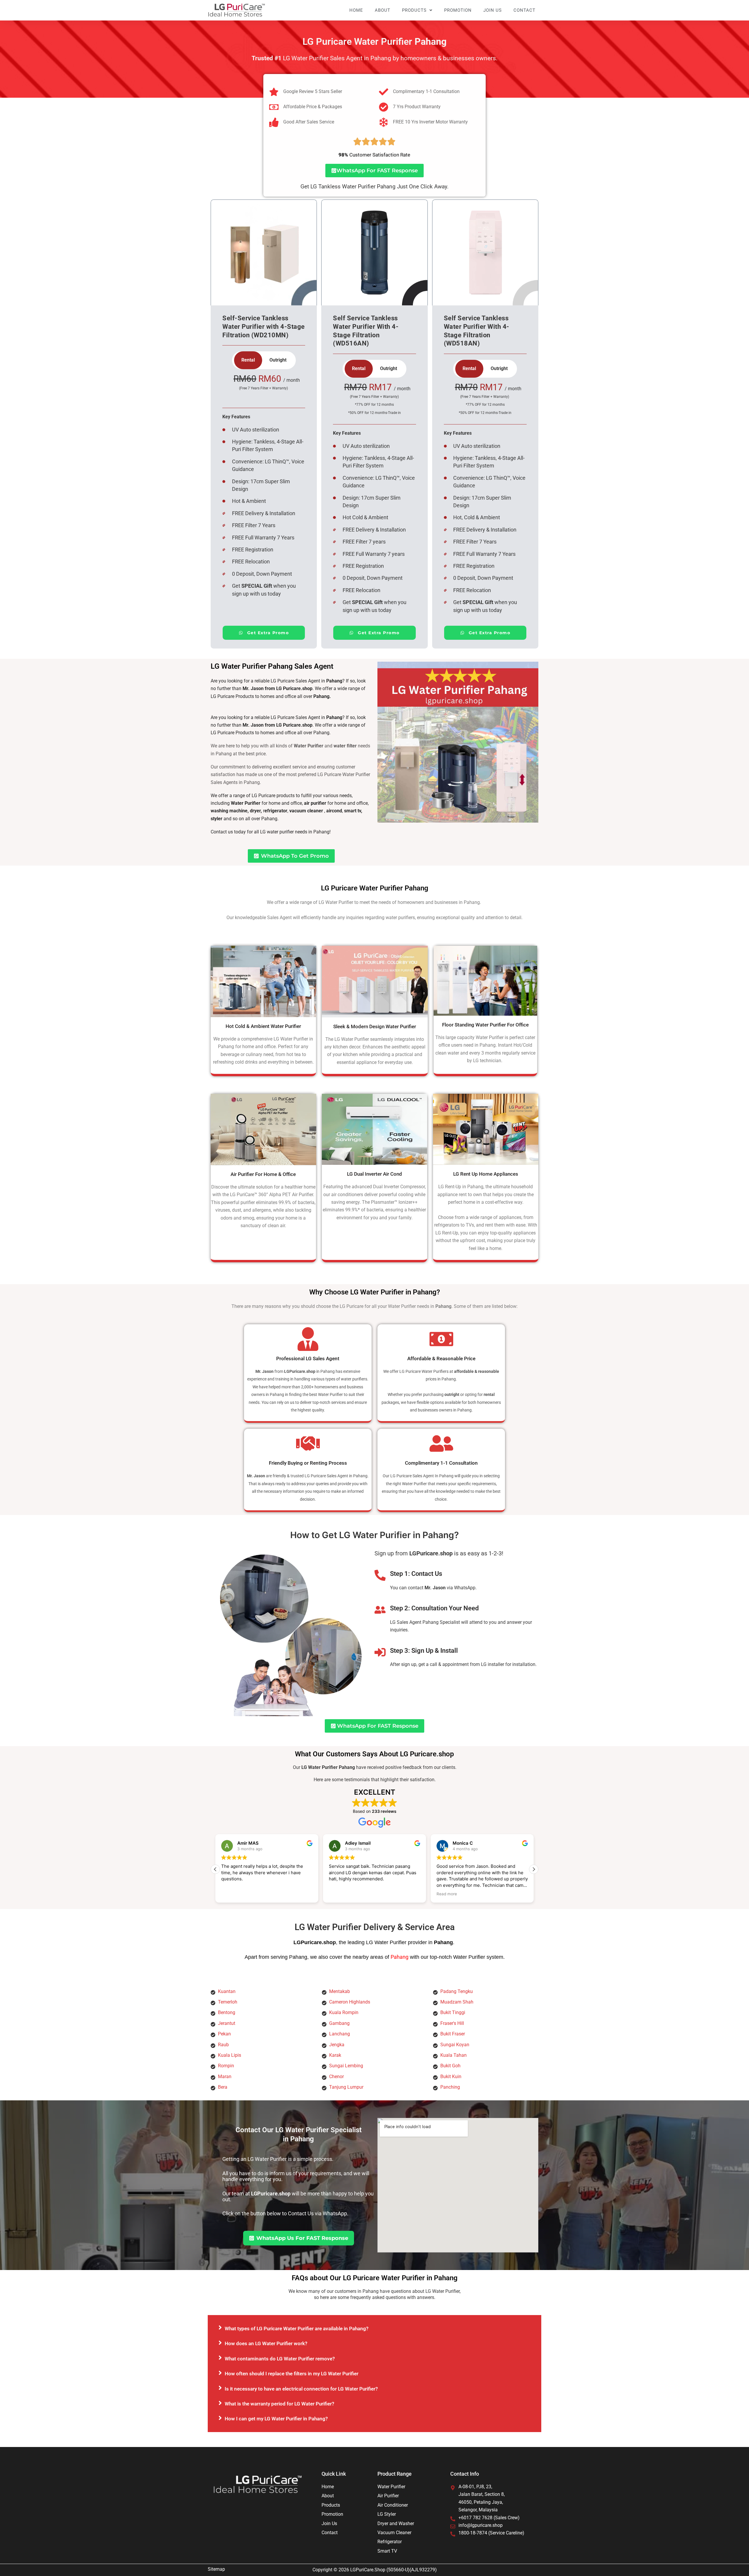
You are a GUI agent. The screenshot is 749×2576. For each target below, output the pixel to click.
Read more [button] (447, 1894)
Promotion (458, 10)
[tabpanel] (264, 391)
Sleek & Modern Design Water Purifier (375, 1026)
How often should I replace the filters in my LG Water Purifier (292, 2374)
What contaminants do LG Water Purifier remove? (280, 2359)
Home (356, 10)
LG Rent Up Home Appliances (486, 1174)
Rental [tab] (248, 360)
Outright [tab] (278, 360)
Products (414, 10)
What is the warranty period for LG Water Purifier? (279, 2404)
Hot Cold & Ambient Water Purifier (263, 1026)
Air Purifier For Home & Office (263, 1174)
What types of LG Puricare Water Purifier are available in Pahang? (297, 2329)
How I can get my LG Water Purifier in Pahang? (276, 2419)
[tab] (374, 2328)
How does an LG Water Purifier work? (266, 2343)
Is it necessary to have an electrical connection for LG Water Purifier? (301, 2389)
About (383, 10)
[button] (534, 1869)
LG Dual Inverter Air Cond (374, 1174)
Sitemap (216, 2569)
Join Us (493, 10)
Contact (524, 10)
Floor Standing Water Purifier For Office (485, 1025)
